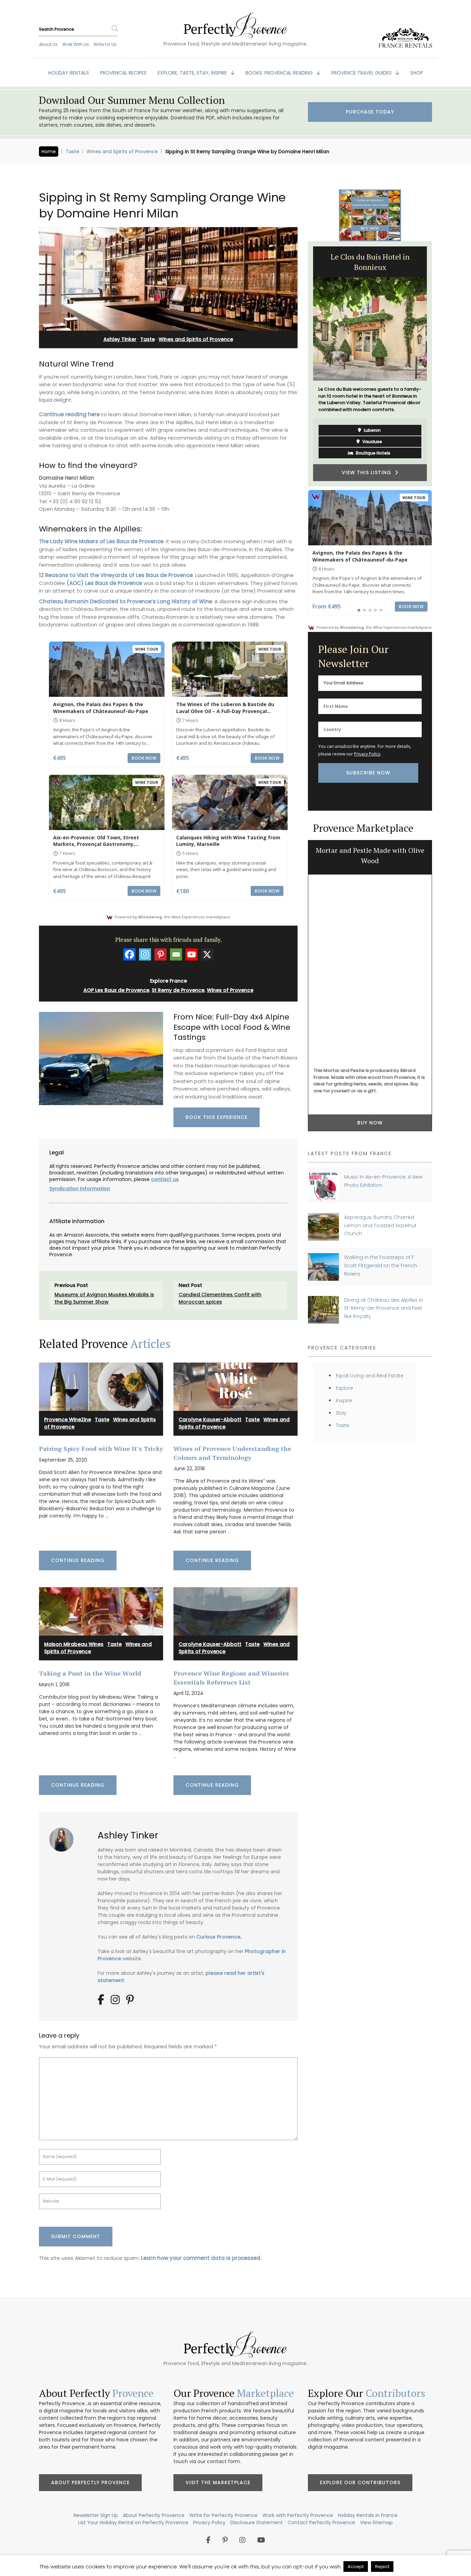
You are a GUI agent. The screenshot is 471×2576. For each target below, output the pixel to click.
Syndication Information (80, 1189)
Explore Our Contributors (360, 2482)
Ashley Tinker (120, 339)
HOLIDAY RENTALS (69, 73)
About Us (48, 44)
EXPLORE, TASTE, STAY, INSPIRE (193, 73)
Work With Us (76, 44)
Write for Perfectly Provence (223, 2515)
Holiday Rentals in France (368, 2515)
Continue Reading (78, 1560)
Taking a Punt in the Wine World (90, 1673)
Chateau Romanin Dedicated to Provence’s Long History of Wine (126, 601)
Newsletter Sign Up (96, 2515)
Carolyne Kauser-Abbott (210, 1419)
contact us (165, 1179)
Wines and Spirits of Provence (122, 152)
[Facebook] (129, 954)
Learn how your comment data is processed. (201, 2258)
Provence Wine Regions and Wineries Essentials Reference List (231, 1677)
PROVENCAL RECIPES (123, 73)
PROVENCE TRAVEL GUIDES (362, 73)
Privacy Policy (367, 754)
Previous (303, 364)
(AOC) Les (80, 583)
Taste (72, 152)
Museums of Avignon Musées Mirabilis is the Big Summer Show (104, 1298)
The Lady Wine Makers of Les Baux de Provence (101, 541)
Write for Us (105, 44)
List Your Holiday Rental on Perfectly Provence (133, 2523)
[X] (207, 954)
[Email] (176, 954)
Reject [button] (382, 2567)
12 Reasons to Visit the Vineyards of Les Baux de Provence (116, 575)
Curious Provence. (219, 1937)
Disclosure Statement (257, 2523)
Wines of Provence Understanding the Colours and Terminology (232, 1453)
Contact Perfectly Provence (321, 2523)
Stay (341, 1413)
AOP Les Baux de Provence (116, 990)
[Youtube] (192, 954)
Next (437, 364)
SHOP (417, 73)
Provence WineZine (68, 1419)
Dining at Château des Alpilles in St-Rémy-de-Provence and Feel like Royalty (384, 1308)
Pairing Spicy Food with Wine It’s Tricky (101, 1448)
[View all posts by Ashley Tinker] (64, 1837)
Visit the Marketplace (218, 2482)
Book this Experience (217, 1117)
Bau (100, 583)
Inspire (344, 1401)
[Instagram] (145, 954)
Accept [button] (356, 2567)
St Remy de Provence (178, 990)
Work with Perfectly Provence (298, 2515)
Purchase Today (370, 112)
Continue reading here (69, 414)
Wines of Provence (230, 990)
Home (49, 152)
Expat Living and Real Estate (370, 1376)
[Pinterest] (161, 954)
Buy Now (370, 1123)
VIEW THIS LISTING (368, 472)
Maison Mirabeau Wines (74, 1644)
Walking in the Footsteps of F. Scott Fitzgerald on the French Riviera (381, 1265)
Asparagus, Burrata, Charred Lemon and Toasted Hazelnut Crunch (380, 1225)
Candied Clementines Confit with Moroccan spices (220, 1298)
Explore (344, 1388)
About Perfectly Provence (90, 2482)
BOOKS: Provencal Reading (280, 73)
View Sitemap (376, 2523)
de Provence (125, 583)
